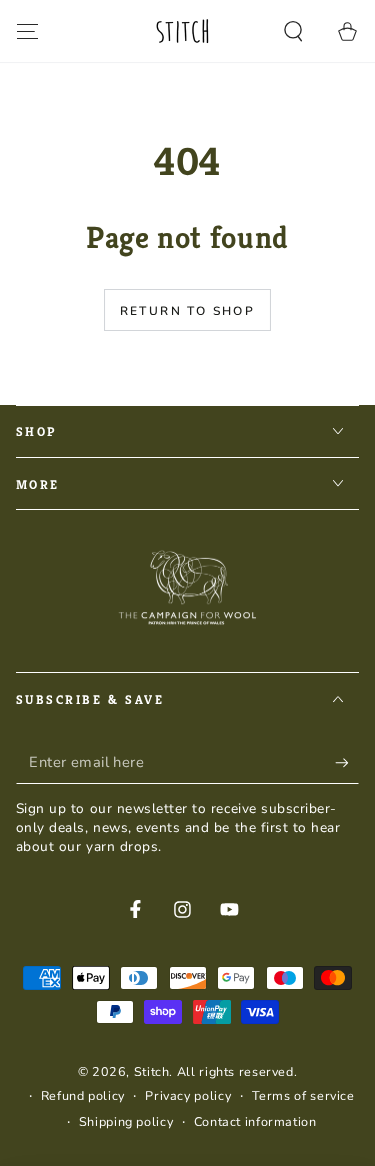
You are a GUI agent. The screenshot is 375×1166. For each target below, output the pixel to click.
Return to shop (188, 311)
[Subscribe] (347, 763)
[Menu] (27, 31)
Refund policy (83, 1095)
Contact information (255, 1121)
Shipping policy (126, 1121)
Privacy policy (188, 1095)
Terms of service (303, 1095)
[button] (293, 31)
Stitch (152, 1071)
